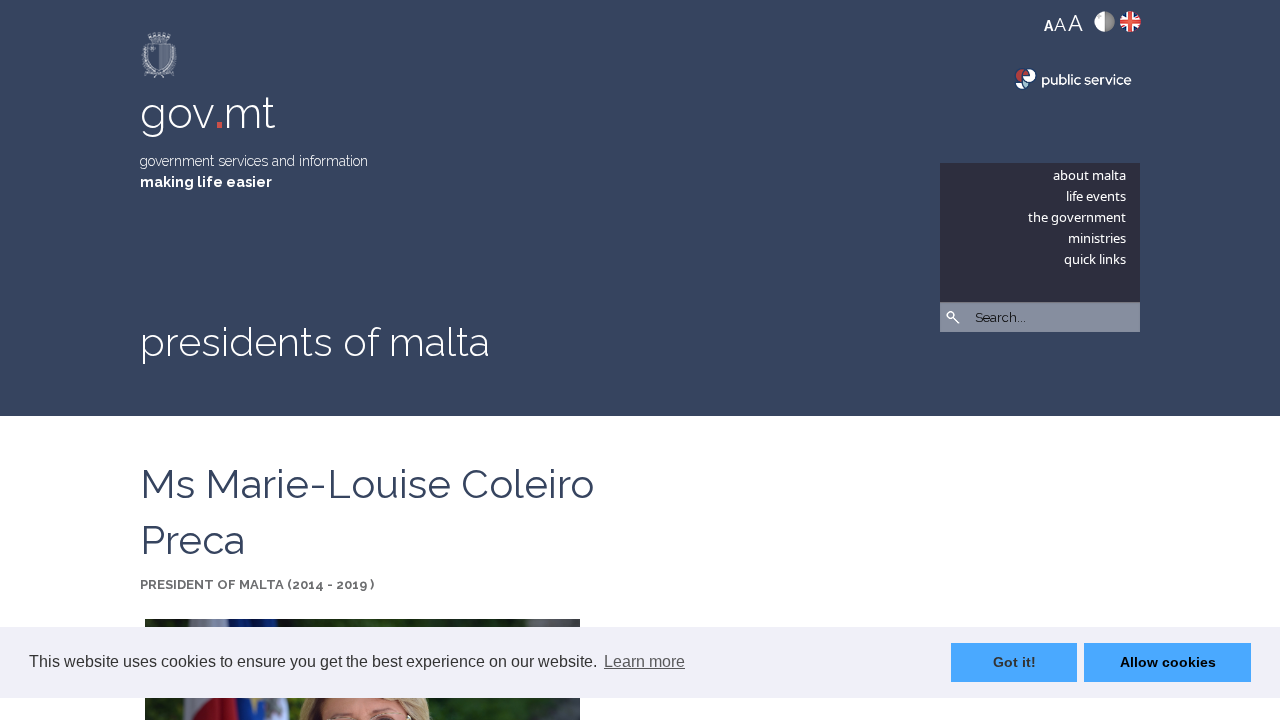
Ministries (1097, 238)
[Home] (160, 59)
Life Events (1096, 196)
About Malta (1089, 175)
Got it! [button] (1014, 662)
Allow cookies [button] (1168, 662)
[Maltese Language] (1104, 26)
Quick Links (1095, 259)
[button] (1130, 370)
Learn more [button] (644, 661)
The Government (1077, 217)
